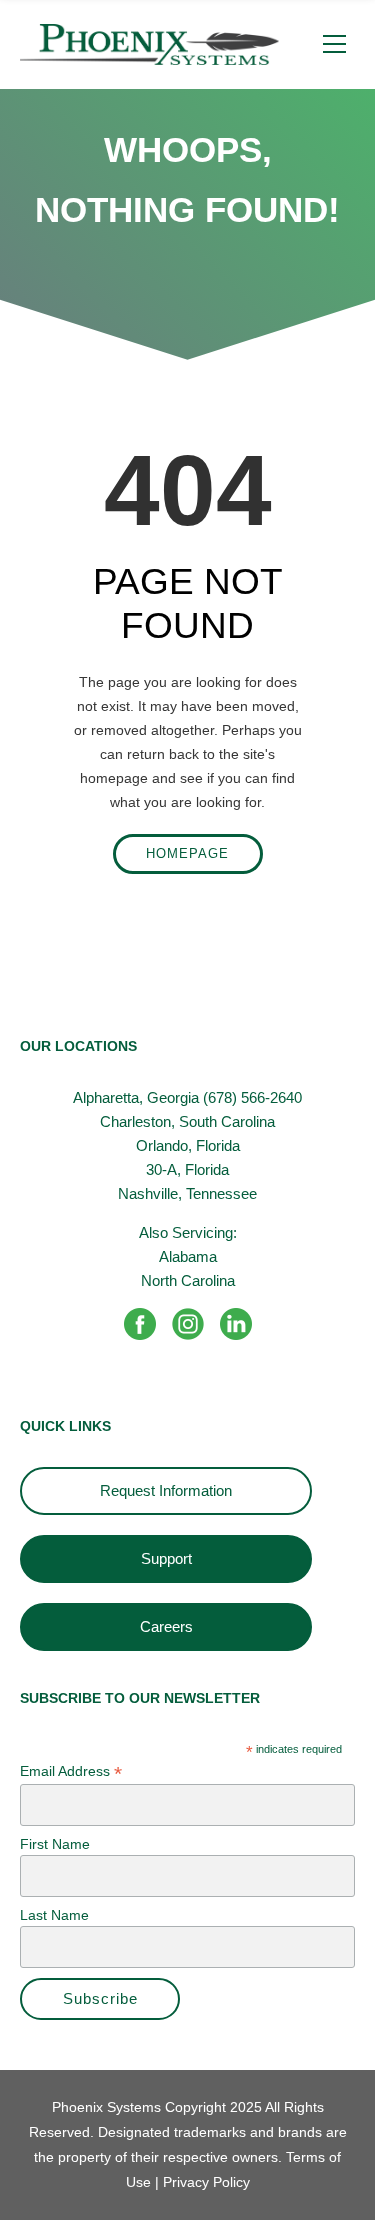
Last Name (54, 1915)
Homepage (187, 853)
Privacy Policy (204, 2182)
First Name (55, 1844)
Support (166, 1558)
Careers (166, 1626)
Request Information (166, 1490)
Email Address (71, 1771)
